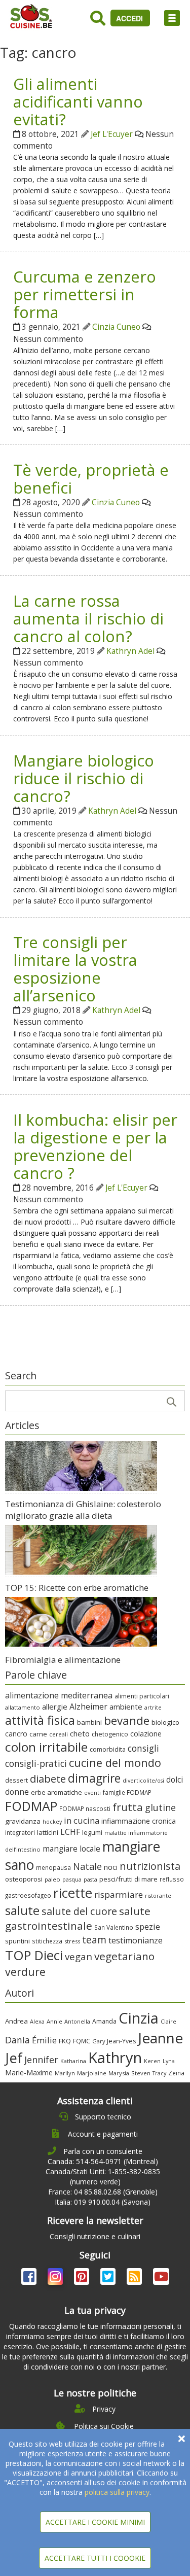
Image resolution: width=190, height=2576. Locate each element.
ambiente (126, 1707)
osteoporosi (24, 1879)
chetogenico (110, 1734)
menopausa (53, 1867)
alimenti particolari (142, 1696)
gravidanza (23, 1821)
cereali (59, 1734)
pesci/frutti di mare (128, 1879)
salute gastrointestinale (78, 1918)
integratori (20, 1832)
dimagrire (94, 1778)
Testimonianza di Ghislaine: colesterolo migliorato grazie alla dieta (83, 1510)
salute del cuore (79, 1911)
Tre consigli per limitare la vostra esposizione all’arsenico (75, 969)
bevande (127, 1720)
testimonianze (136, 1940)
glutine (160, 1807)
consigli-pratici (36, 1763)
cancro (16, 1734)
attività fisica (40, 1720)
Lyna (169, 2061)
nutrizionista (150, 1866)
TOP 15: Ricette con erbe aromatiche (77, 1588)
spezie (148, 1926)
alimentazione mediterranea (59, 1695)
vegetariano (124, 1956)
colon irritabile (46, 1747)
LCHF (70, 1832)
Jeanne (160, 2038)
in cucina (82, 1820)
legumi (92, 1832)
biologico (165, 1722)
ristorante (158, 1896)
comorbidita (108, 1749)
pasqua (72, 1879)
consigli (143, 1748)
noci (111, 1867)
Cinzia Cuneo (116, 327)
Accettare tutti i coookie (95, 2558)
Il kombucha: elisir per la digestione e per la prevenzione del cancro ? (95, 1146)
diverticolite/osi (143, 1781)
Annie (54, 2021)
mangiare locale (71, 1849)
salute (22, 1910)
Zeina (176, 2073)
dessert (16, 1780)
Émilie (44, 2040)
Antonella (77, 2021)
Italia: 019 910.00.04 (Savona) (103, 2202)
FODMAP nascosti (85, 1808)
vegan (79, 1956)
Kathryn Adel (130, 651)
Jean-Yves (121, 2041)
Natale (87, 1866)
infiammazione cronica (139, 1821)
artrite (153, 1707)
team (94, 1940)
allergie (55, 1707)
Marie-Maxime (29, 2073)
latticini (48, 1832)
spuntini (17, 1941)
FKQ (65, 2041)
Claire (168, 2021)
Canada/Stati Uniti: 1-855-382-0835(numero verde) (103, 2177)
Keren (152, 2061)
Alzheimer (88, 1707)
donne (17, 1792)
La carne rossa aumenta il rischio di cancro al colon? (88, 618)
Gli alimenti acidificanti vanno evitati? (78, 101)
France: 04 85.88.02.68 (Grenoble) (103, 2192)
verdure (25, 1972)
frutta (128, 1807)
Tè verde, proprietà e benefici (91, 479)
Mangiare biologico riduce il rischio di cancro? (84, 778)
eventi (92, 1793)
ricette (73, 1893)
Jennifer (41, 2060)
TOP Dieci (34, 1955)
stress (72, 1941)
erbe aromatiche (56, 1792)
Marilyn (65, 2073)
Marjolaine (92, 2073)
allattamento (23, 1707)
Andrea (16, 2021)
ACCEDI (130, 18)
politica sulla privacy (117, 2492)
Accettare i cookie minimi (95, 2522)
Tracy (159, 2073)
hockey (52, 1822)
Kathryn (115, 2058)
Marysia (119, 2073)
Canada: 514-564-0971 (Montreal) (103, 2161)
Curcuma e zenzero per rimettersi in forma (85, 294)
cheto (80, 1733)
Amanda (104, 2021)
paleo (52, 1879)
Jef (14, 2058)
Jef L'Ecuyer (112, 134)
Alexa (37, 2021)
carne (38, 1734)
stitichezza (47, 1941)
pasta (90, 1879)
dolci (175, 1780)
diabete (48, 1779)
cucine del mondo (115, 1763)
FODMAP (31, 1806)
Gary (99, 2041)
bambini (89, 1722)
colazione (146, 1734)
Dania (17, 2040)
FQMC (82, 2041)
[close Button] (182, 2439)
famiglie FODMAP (127, 1792)
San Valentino (114, 1927)
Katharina (73, 2061)
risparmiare (119, 1894)
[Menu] (172, 18)
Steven (141, 2073)
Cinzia (139, 2018)
